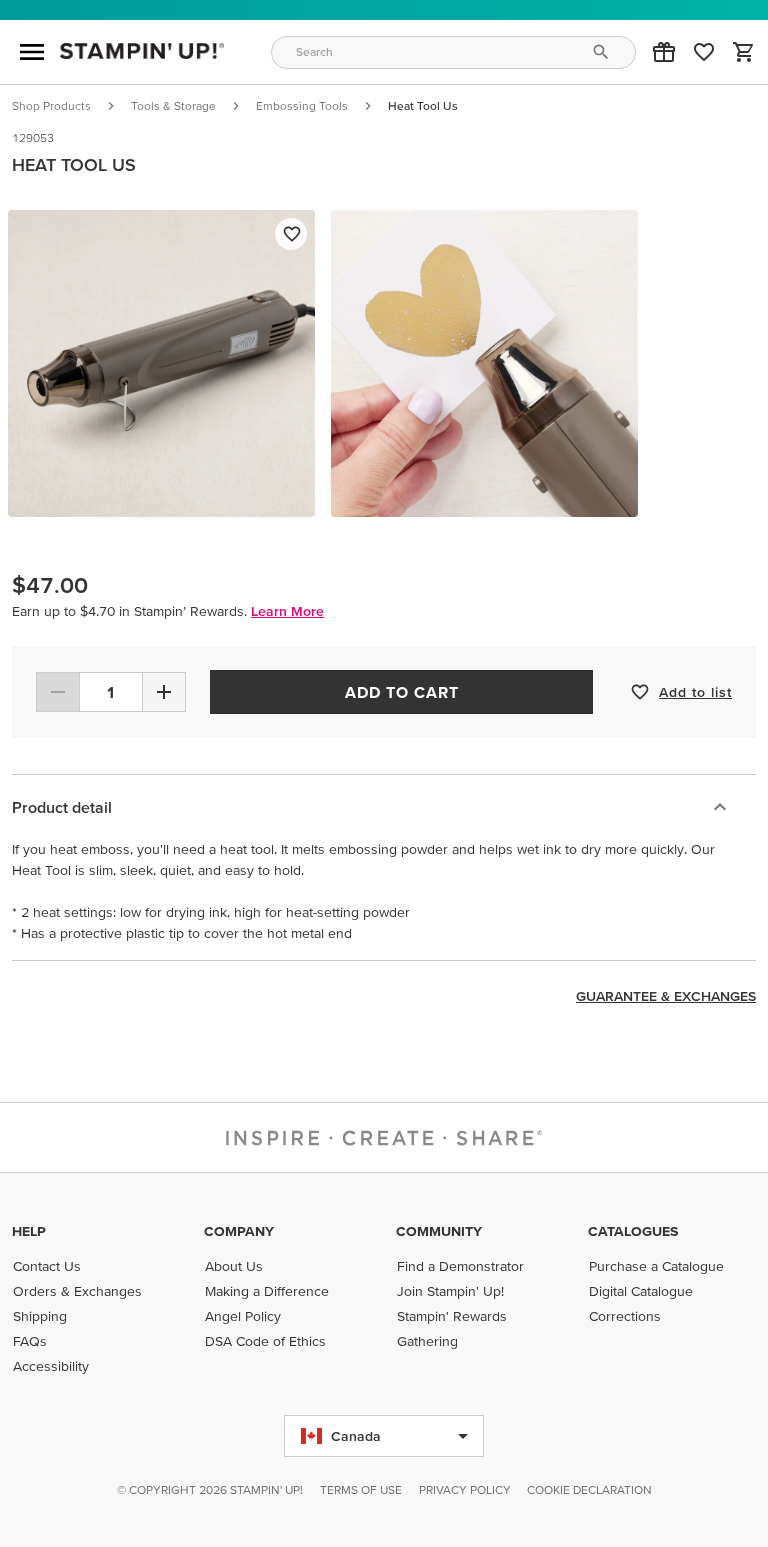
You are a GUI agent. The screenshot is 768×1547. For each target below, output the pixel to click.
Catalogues (633, 1231)
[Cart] (744, 52)
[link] (704, 52)
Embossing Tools (302, 105)
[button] (664, 52)
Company (239, 1231)
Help (29, 1231)
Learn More (287, 611)
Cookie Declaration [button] (589, 1489)
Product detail (62, 807)
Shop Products (51, 105)
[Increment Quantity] (164, 692)
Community (439, 1231)
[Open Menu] (32, 52)
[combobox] (454, 52)
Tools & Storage (173, 105)
